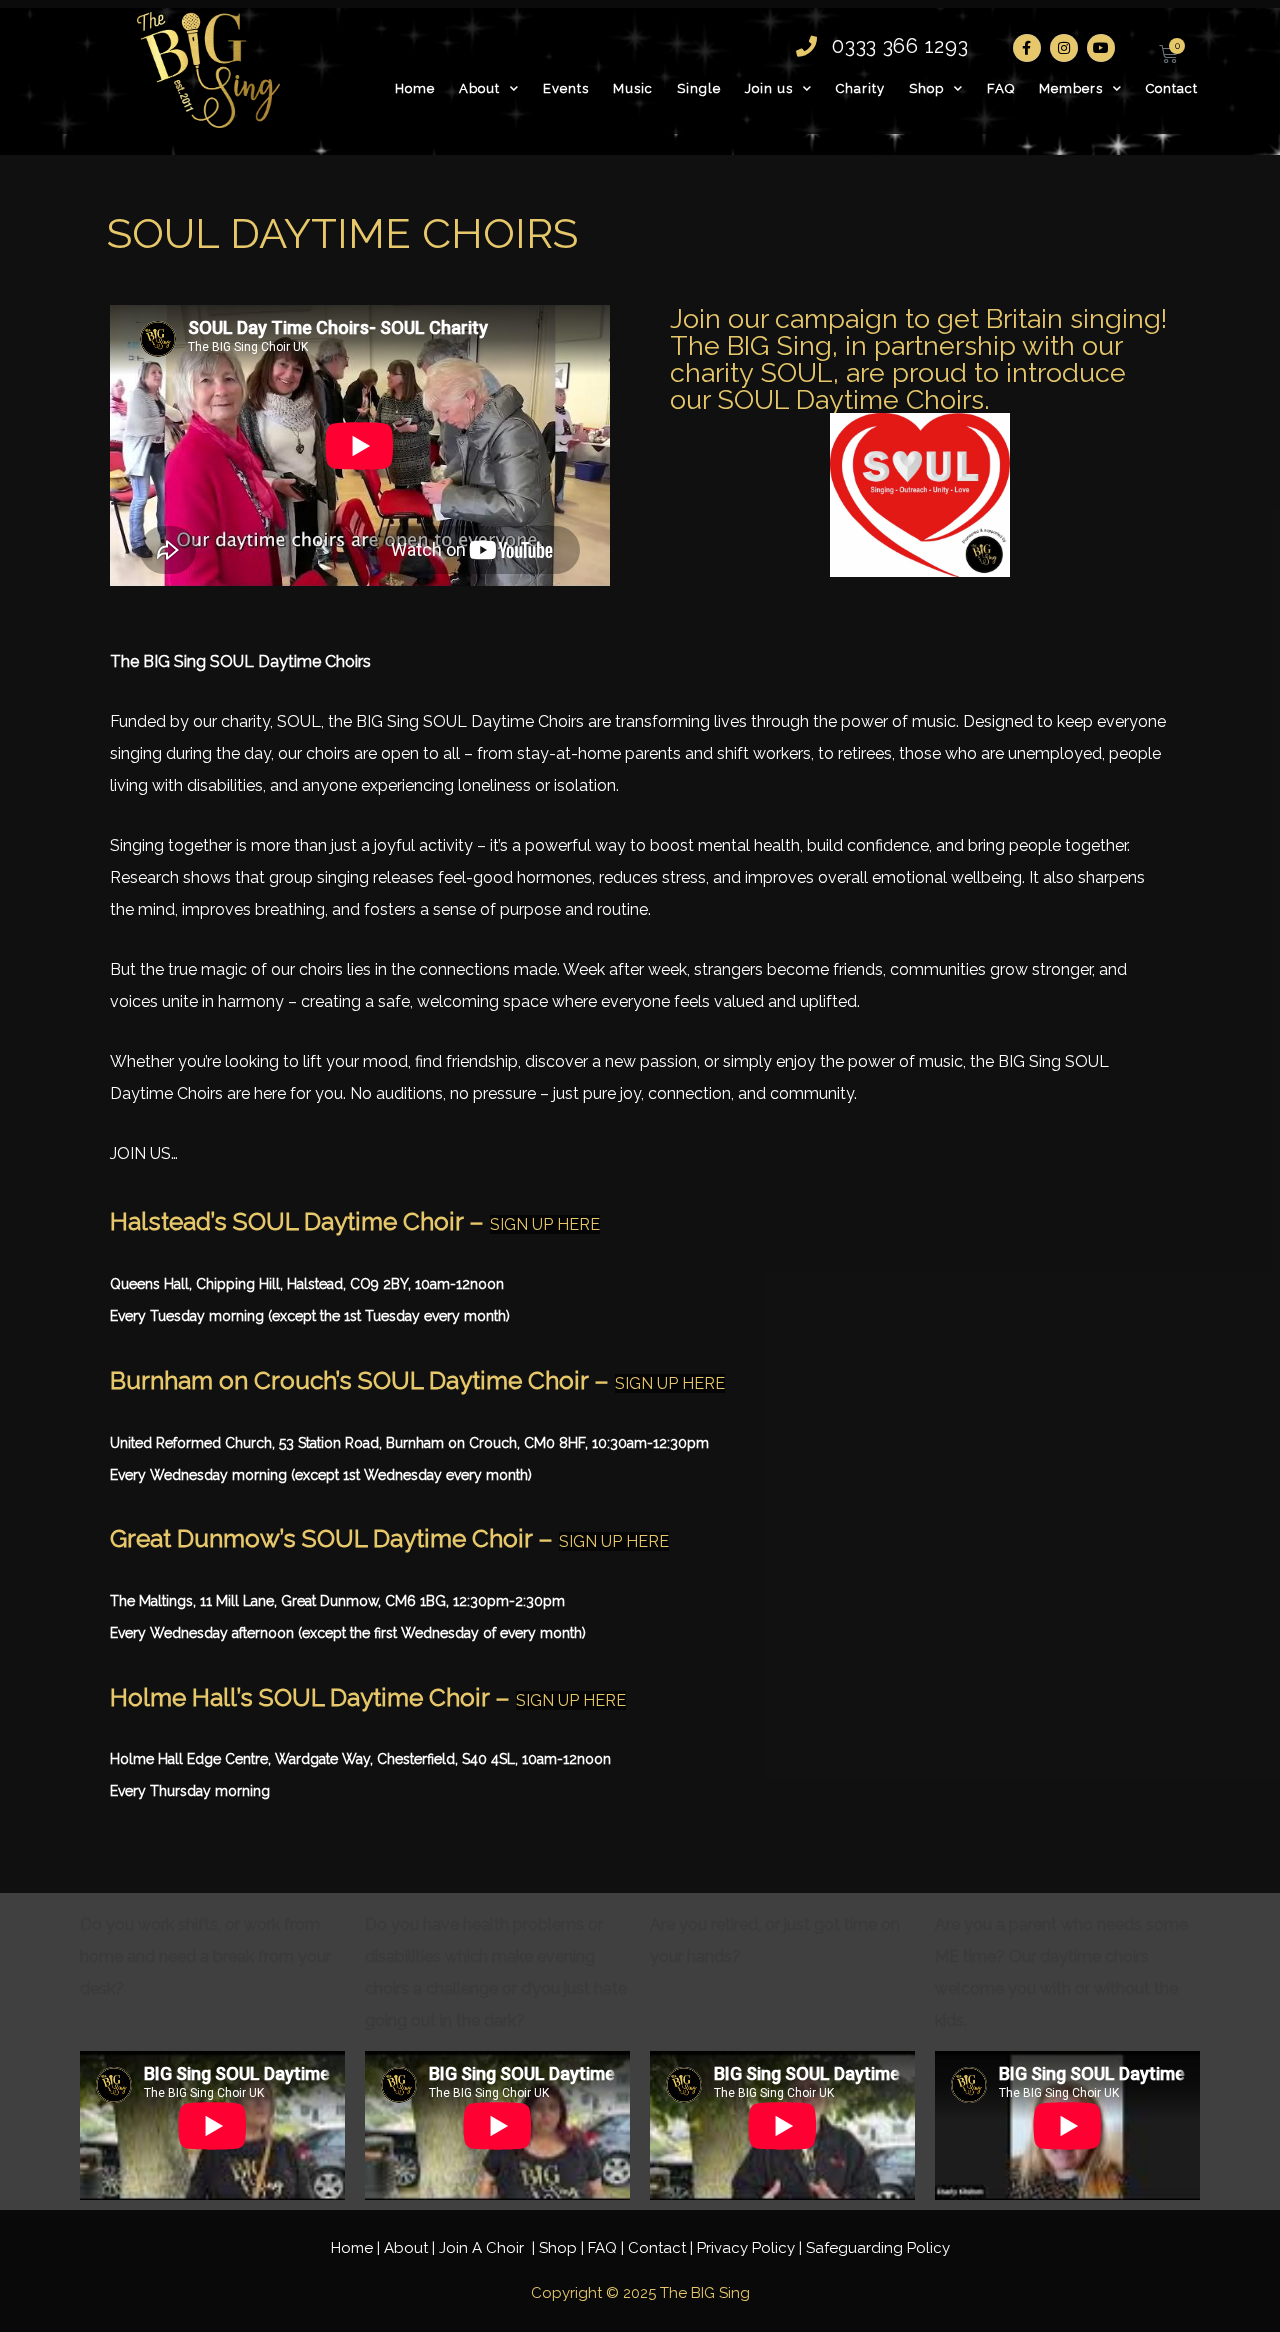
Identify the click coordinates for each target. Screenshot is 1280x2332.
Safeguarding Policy (878, 2248)
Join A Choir (483, 2248)
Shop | (563, 2248)
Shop (926, 88)
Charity (860, 88)
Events (566, 88)
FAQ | (608, 2248)
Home (415, 88)
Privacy (746, 2248)
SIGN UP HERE (545, 1224)
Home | (357, 2248)
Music (633, 88)
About (479, 88)
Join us (769, 88)
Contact (1172, 88)
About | (411, 2248)
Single (699, 88)
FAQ (1001, 88)
